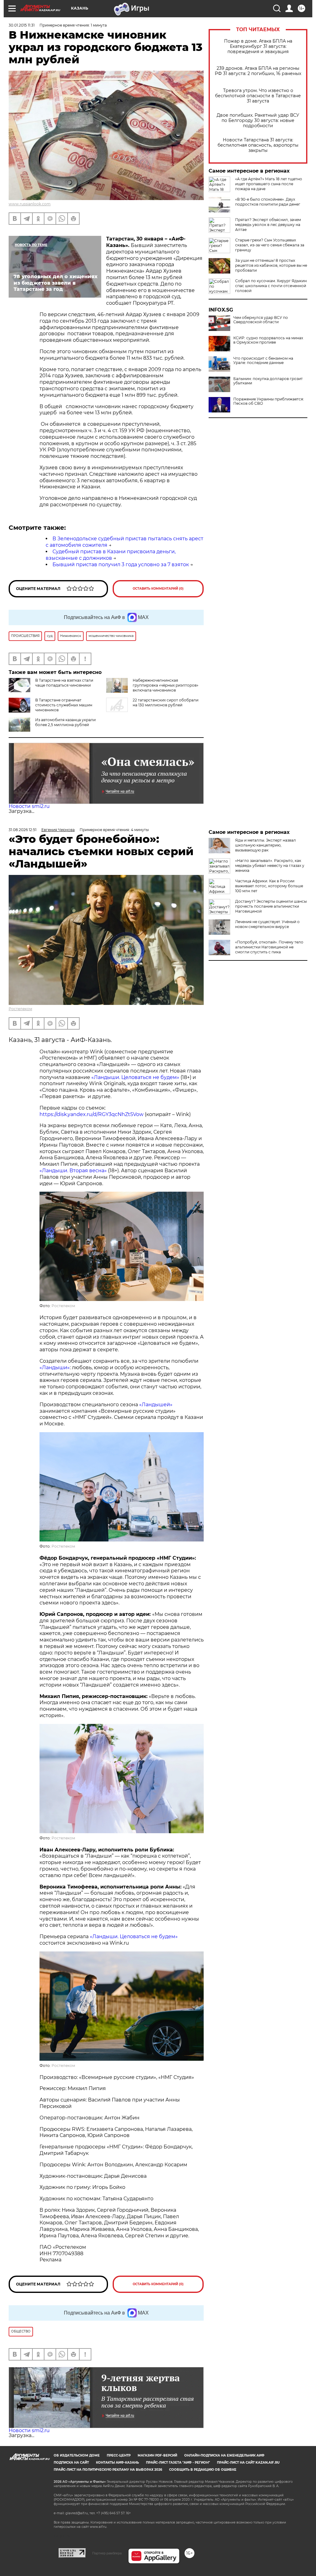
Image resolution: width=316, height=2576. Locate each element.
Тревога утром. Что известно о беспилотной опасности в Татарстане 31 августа (258, 96)
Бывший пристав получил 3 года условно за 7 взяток (121, 565)
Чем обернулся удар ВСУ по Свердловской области (261, 320)
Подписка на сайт (71, 2463)
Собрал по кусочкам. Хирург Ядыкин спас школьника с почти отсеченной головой (271, 286)
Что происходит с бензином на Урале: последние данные (263, 361)
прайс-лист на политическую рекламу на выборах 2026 (108, 2470)
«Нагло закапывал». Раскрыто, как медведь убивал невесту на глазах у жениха (270, 866)
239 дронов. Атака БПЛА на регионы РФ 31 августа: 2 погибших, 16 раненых (258, 71)
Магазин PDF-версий (157, 2455)
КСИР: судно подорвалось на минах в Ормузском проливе (268, 340)
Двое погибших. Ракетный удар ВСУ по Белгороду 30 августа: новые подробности (258, 121)
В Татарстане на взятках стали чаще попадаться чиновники (64, 683)
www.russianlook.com (30, 204)
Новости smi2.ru (29, 806)
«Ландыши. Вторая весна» (73, 1171)
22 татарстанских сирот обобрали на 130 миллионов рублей (166, 703)
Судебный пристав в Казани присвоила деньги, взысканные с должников (111, 555)
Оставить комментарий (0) (158, 589)
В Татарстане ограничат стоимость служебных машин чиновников (64, 705)
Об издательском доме (77, 2455)
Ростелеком (20, 1009)
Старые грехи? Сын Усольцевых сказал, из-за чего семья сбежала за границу (270, 245)
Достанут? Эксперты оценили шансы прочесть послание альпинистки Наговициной (271, 906)
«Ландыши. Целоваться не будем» (135, 1077)
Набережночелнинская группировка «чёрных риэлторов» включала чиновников (166, 685)
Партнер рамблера (107, 2553)
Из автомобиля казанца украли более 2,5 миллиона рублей (65, 722)
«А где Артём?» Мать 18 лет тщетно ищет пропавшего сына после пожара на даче (269, 184)
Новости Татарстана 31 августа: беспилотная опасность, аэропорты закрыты (258, 145)
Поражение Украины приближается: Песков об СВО (269, 401)
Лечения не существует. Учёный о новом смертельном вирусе (267, 924)
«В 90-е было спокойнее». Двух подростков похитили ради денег (268, 202)
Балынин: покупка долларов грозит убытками (268, 381)
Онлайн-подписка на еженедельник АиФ (224, 2455)
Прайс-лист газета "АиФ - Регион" (178, 2463)
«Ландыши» (55, 1367)
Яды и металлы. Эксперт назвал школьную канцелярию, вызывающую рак (266, 845)
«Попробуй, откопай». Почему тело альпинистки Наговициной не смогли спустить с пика (269, 947)
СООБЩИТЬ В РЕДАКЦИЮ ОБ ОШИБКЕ (203, 2470)
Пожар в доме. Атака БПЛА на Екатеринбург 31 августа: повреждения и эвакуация (258, 46)
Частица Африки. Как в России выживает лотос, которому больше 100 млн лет (269, 886)
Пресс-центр (119, 2455)
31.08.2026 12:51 (23, 830)
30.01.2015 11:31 (22, 25)
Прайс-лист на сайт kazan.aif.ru (248, 2463)
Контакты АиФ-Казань (117, 2463)
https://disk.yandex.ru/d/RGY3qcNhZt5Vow (91, 1114)
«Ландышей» (156, 1405)
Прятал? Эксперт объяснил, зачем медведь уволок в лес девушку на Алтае (268, 225)
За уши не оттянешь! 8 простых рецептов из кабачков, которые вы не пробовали (271, 265)
